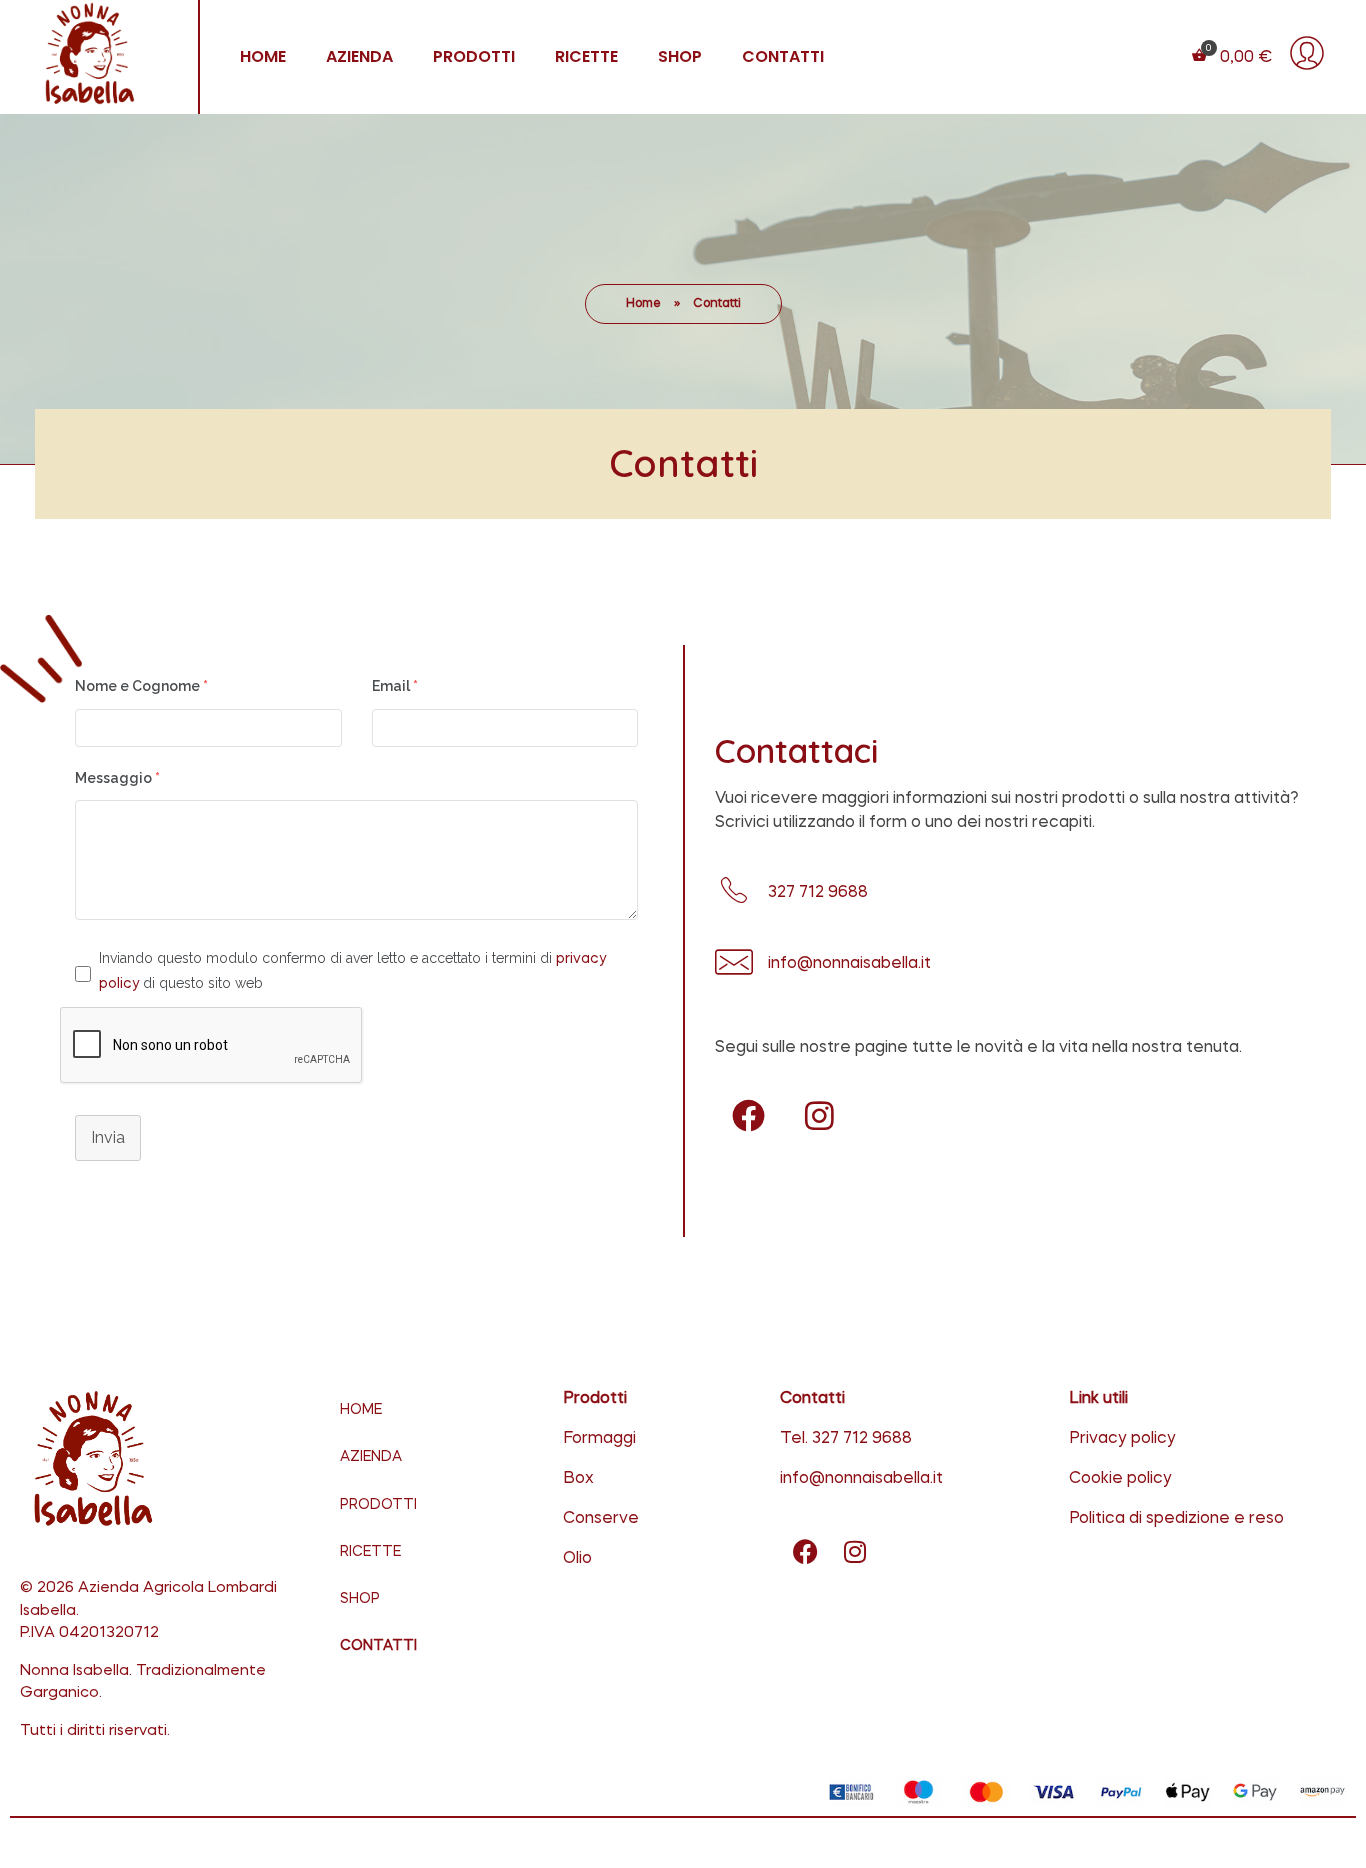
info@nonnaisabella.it (861, 1479)
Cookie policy (1120, 1479)
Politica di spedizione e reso (1176, 1519)
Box (578, 1479)
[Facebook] (748, 1115)
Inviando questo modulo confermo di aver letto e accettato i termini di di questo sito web (352, 970)
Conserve (601, 1519)
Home (643, 304)
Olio (577, 1559)
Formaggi (599, 1439)
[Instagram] (819, 1115)
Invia (108, 1137)
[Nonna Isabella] (101, 53)
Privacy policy (1122, 1439)
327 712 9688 (862, 1439)
